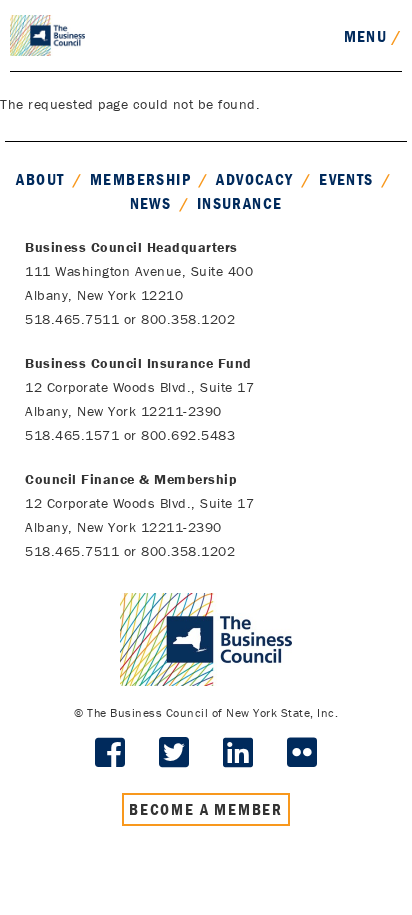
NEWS (151, 203)
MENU (373, 36)
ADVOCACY (254, 179)
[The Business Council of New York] (47, 34)
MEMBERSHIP (140, 179)
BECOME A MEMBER (206, 809)
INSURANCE (240, 203)
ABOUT (40, 179)
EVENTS (346, 179)
